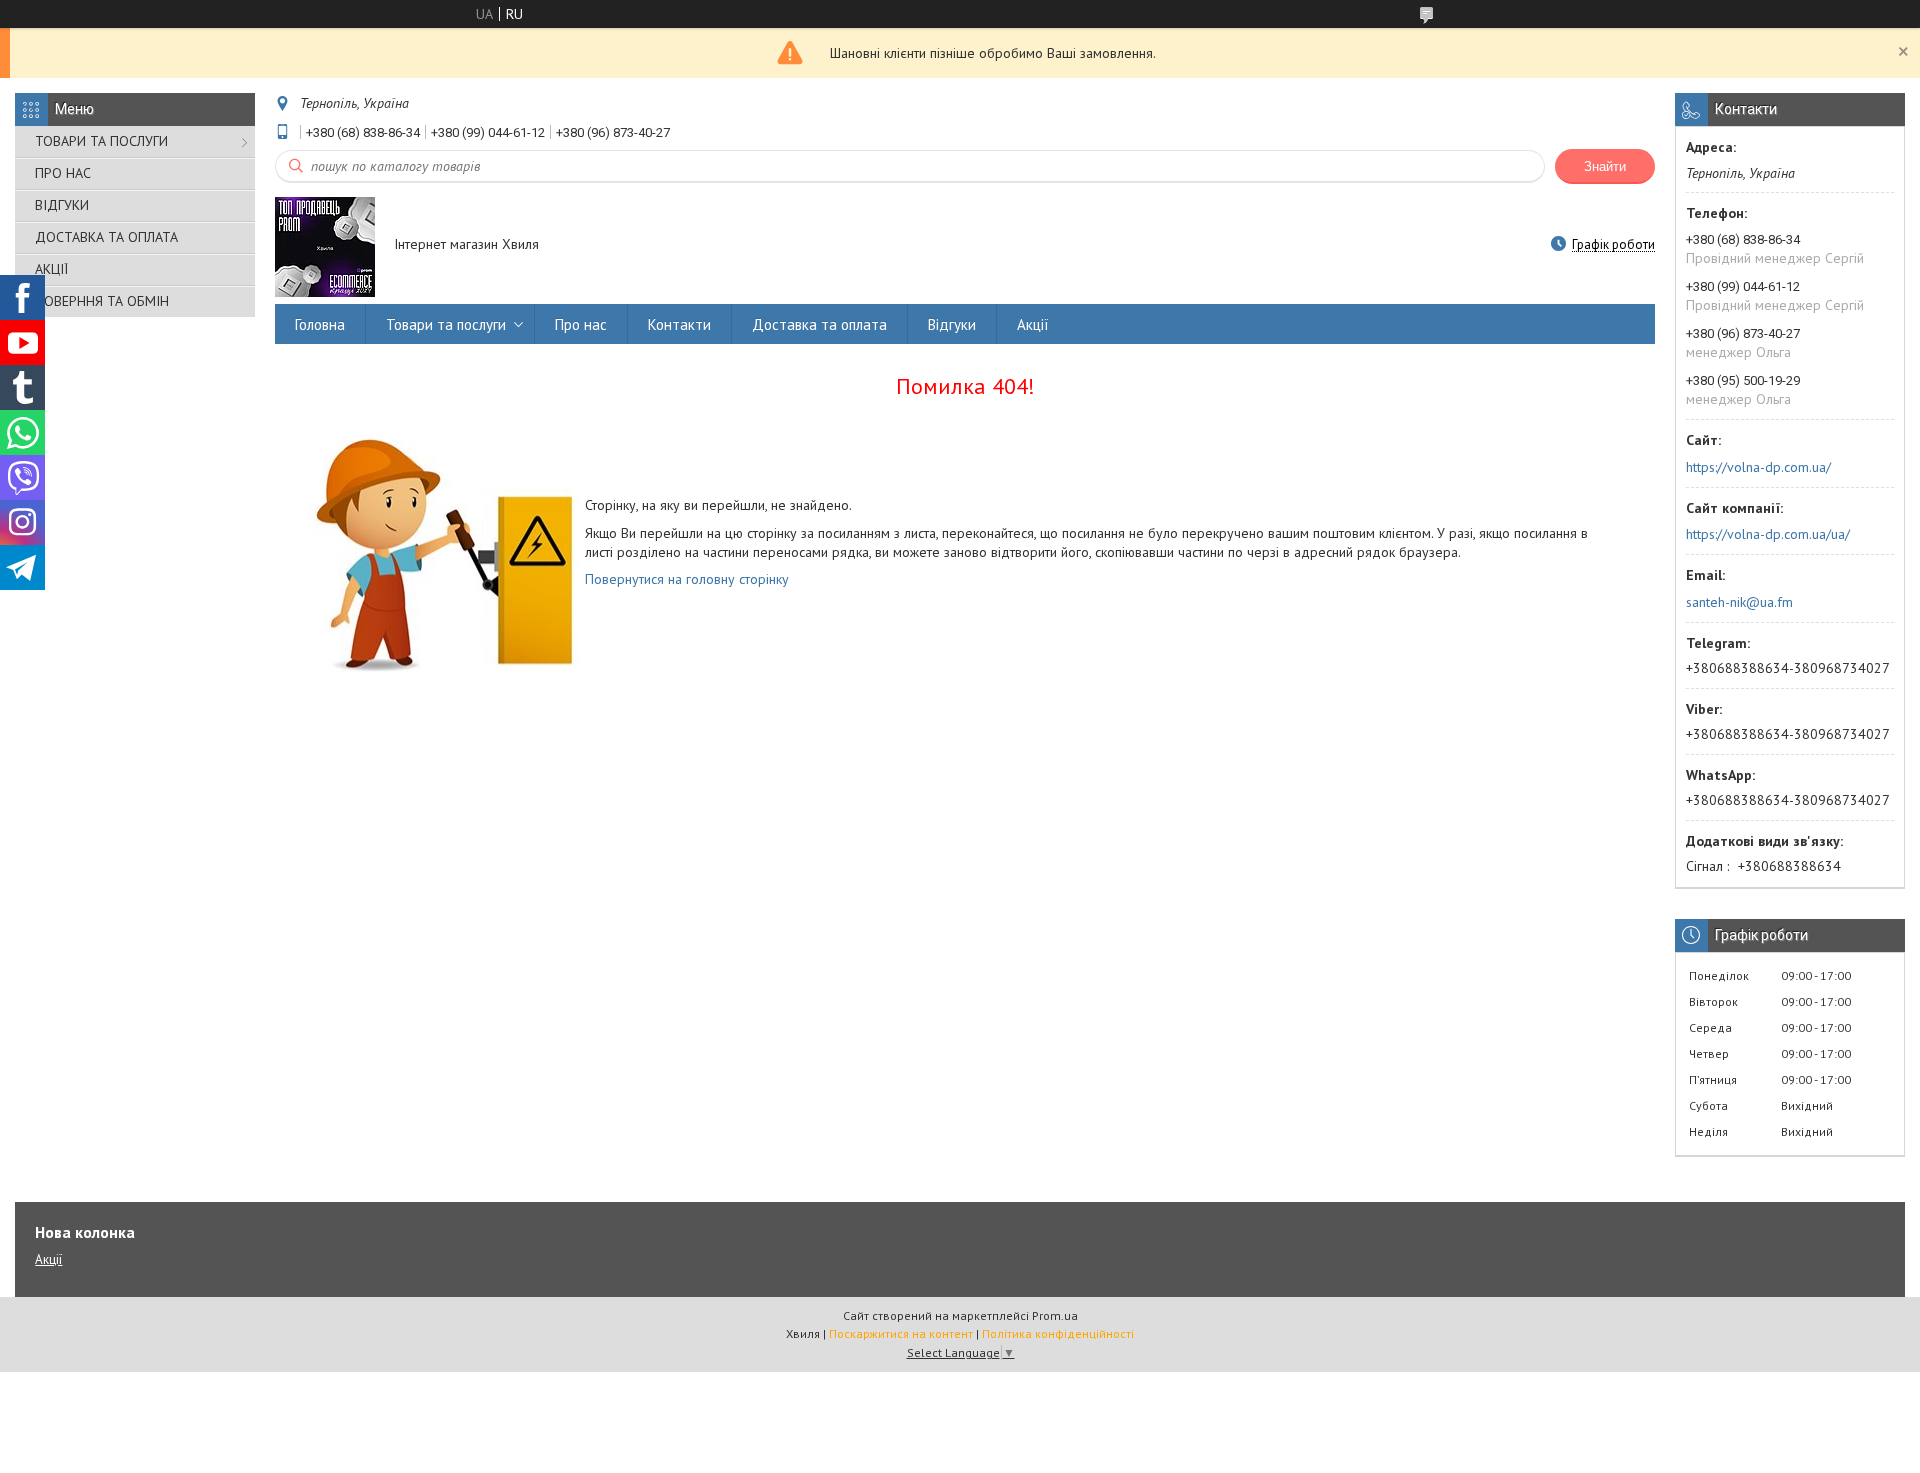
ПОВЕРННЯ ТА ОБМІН (102, 301)
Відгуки (952, 324)
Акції (1033, 324)
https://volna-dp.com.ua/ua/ (1768, 534)
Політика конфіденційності (1058, 1333)
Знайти (1605, 166)
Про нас (581, 324)
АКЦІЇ (51, 269)
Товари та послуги (446, 324)
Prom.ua (1055, 1315)
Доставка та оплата (819, 324)
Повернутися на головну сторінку (687, 579)
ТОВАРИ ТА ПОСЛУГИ (101, 141)
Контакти (679, 324)
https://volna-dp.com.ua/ (1758, 467)
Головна (320, 324)
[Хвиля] (325, 246)
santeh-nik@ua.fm (1739, 602)
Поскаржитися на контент (901, 1333)
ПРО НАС (63, 173)
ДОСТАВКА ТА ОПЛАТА (106, 237)
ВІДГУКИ (62, 205)
